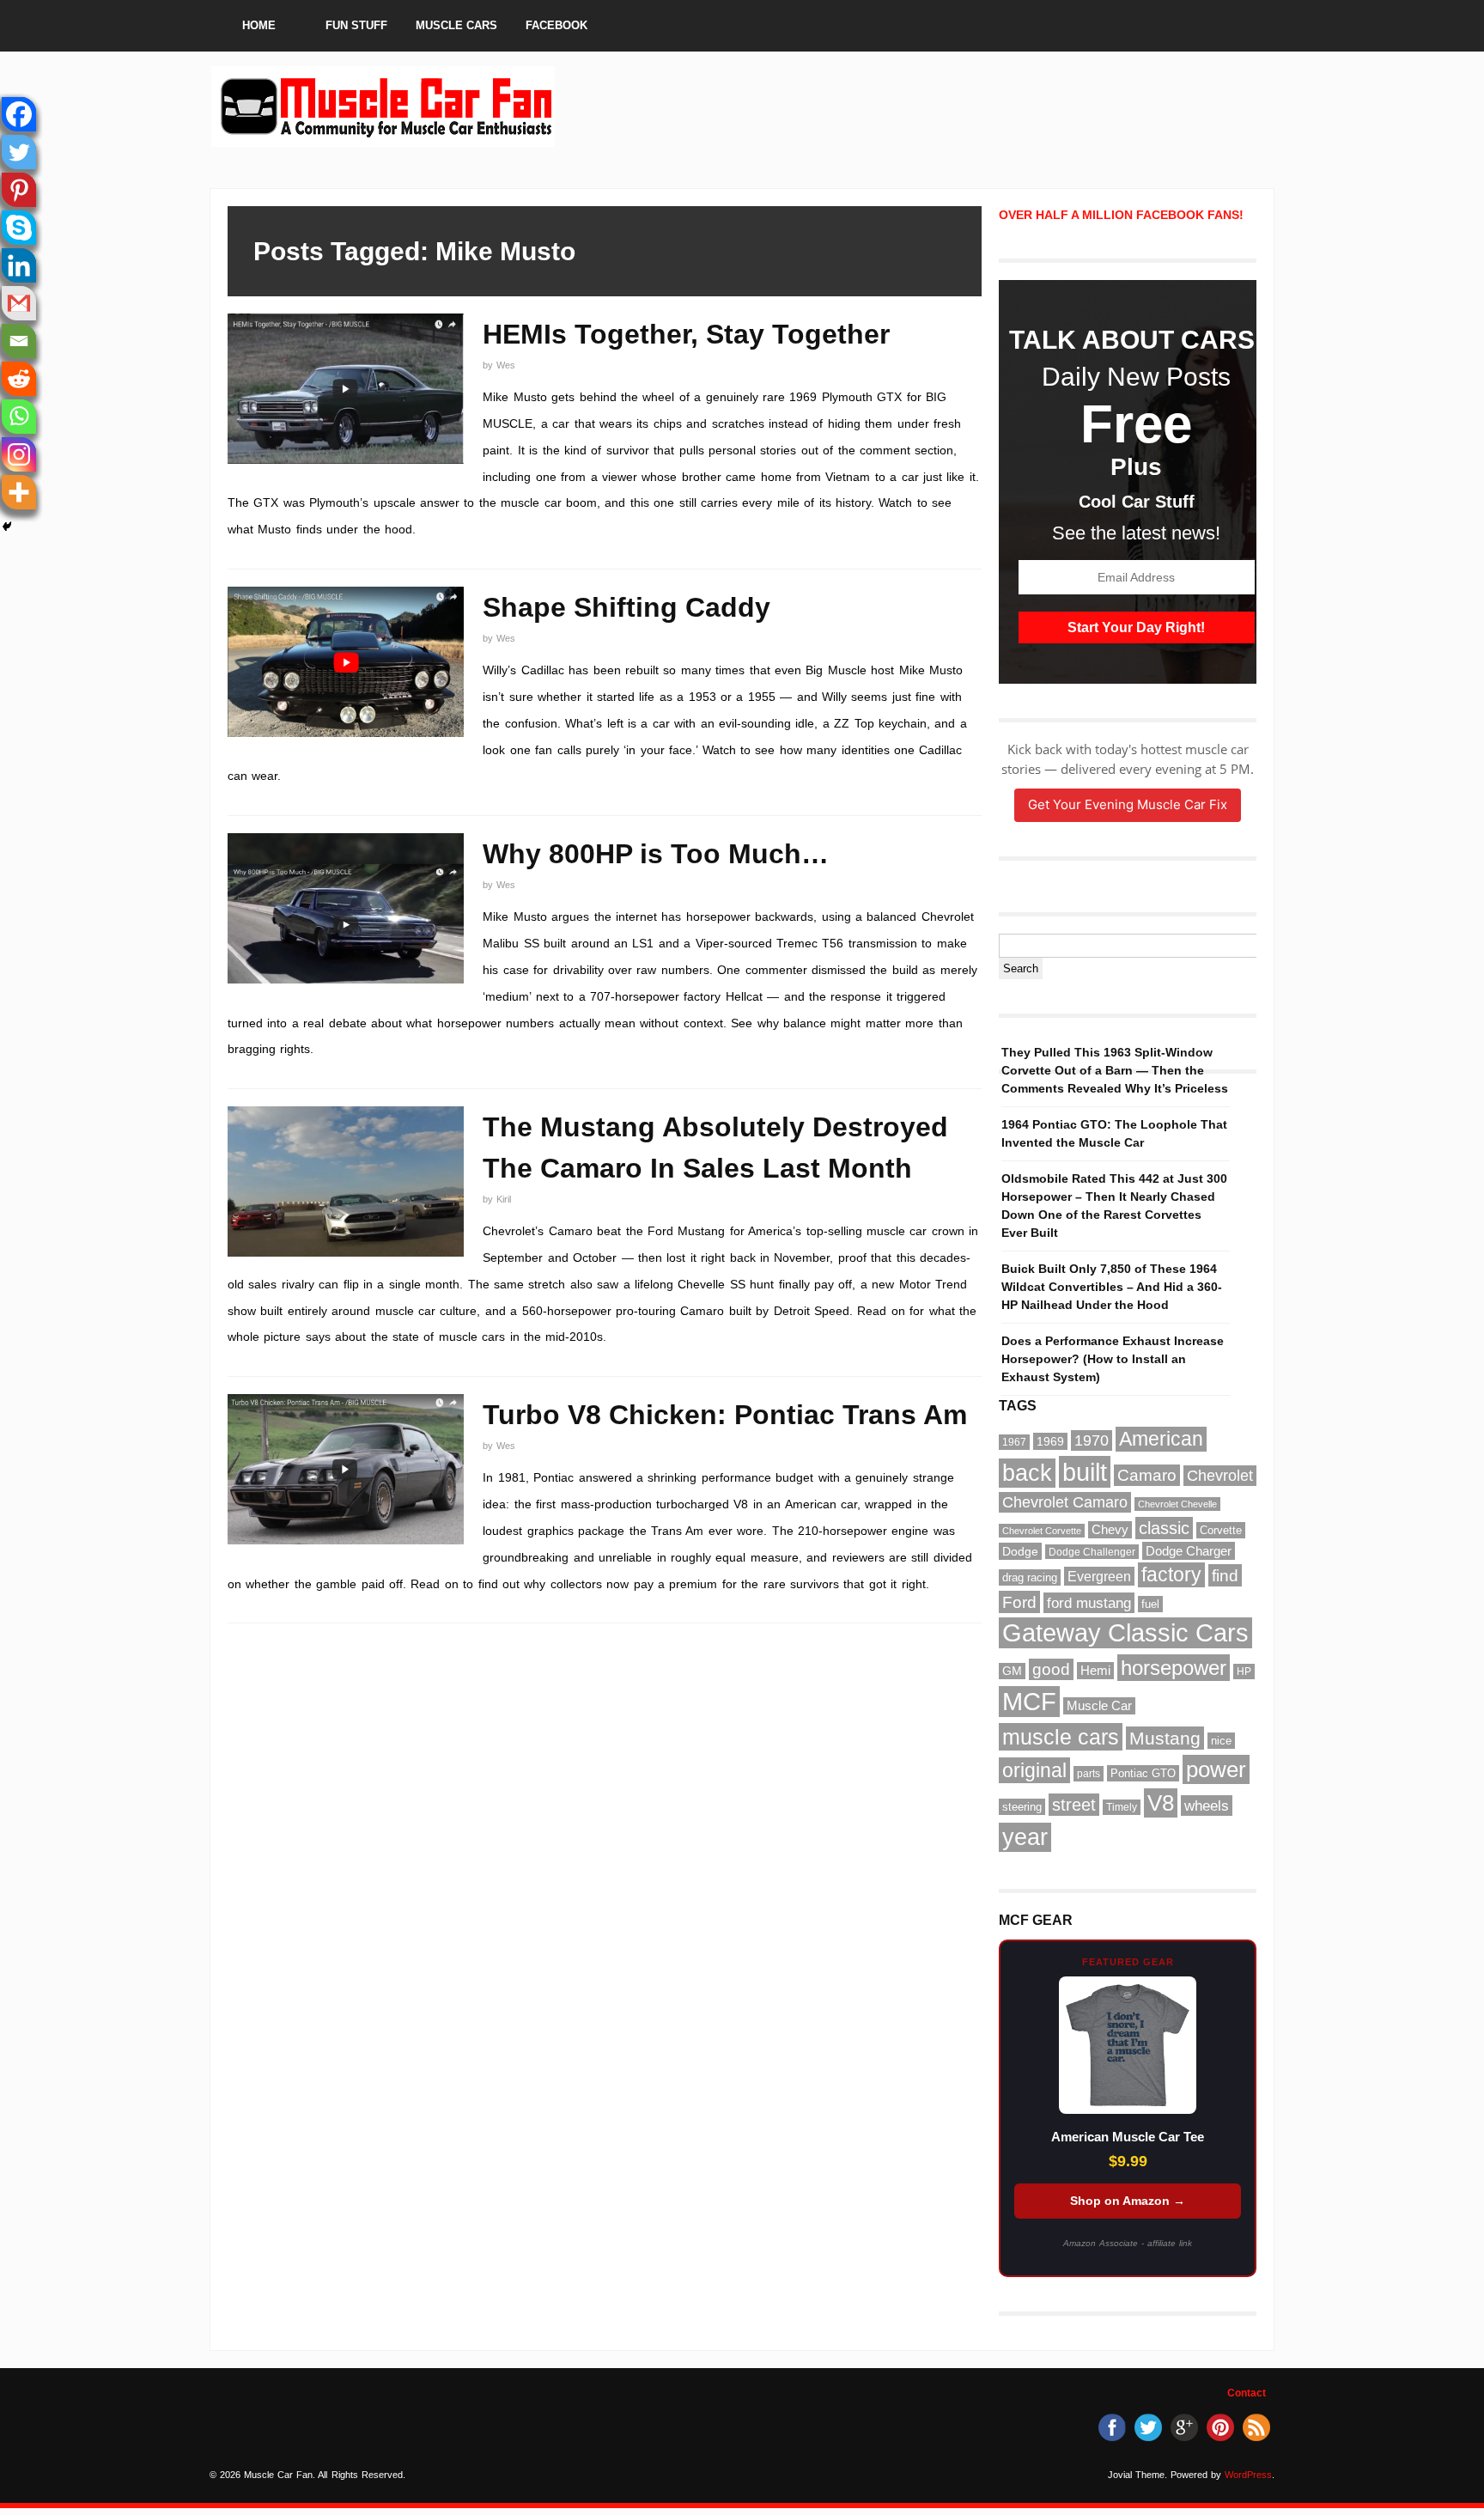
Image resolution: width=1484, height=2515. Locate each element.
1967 (1014, 1442)
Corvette (1221, 1530)
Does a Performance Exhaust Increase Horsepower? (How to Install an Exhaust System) (1113, 1359)
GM (1012, 1671)
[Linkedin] (19, 265)
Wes (506, 365)
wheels (1207, 1806)
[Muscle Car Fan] (383, 139)
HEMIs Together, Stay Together (686, 334)
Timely (1122, 1807)
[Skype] (19, 228)
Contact (1247, 2393)
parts (1089, 1774)
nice (1221, 1741)
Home (259, 25)
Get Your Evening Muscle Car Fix (1128, 804)
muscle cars (1061, 1737)
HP (1244, 1672)
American (1161, 1439)
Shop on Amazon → (1128, 2201)
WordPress (1248, 2475)
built (1085, 1472)
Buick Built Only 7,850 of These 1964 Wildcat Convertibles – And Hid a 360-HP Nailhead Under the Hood (1112, 1287)
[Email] (19, 341)
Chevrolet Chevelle (1177, 1504)
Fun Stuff (356, 25)
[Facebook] (19, 114)
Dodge (1020, 1551)
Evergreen (1099, 1576)
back (1027, 1473)
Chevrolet (1220, 1476)
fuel (1150, 1604)
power (1216, 1769)
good (1051, 1669)
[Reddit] (19, 379)
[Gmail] (19, 303)
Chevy (1110, 1530)
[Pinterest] (19, 190)
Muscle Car (1099, 1706)
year (1025, 1837)
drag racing (1030, 1577)
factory (1171, 1575)
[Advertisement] (869, 107)
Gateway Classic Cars (1125, 1633)
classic (1164, 1528)
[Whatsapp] (19, 417)
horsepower (1174, 1668)
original (1034, 1770)
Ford (1019, 1602)
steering (1022, 1807)
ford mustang (1089, 1603)
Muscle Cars (456, 25)
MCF (1029, 1702)
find (1225, 1575)
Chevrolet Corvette (1042, 1531)
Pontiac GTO (1143, 1773)
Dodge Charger (1189, 1551)
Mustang (1165, 1738)
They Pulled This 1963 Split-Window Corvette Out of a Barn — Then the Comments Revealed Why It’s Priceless (1115, 1070)
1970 (1092, 1440)
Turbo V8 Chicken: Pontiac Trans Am (725, 1415)
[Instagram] (19, 454)
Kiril (504, 1199)
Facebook (556, 25)
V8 (1161, 1803)
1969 (1050, 1441)
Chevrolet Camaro (1065, 1502)
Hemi (1095, 1671)
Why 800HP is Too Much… (656, 854)
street (1074, 1805)
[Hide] (7, 527)
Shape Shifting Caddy (626, 607)
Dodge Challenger (1092, 1552)
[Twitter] (19, 152)
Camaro (1147, 1475)
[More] (19, 492)
